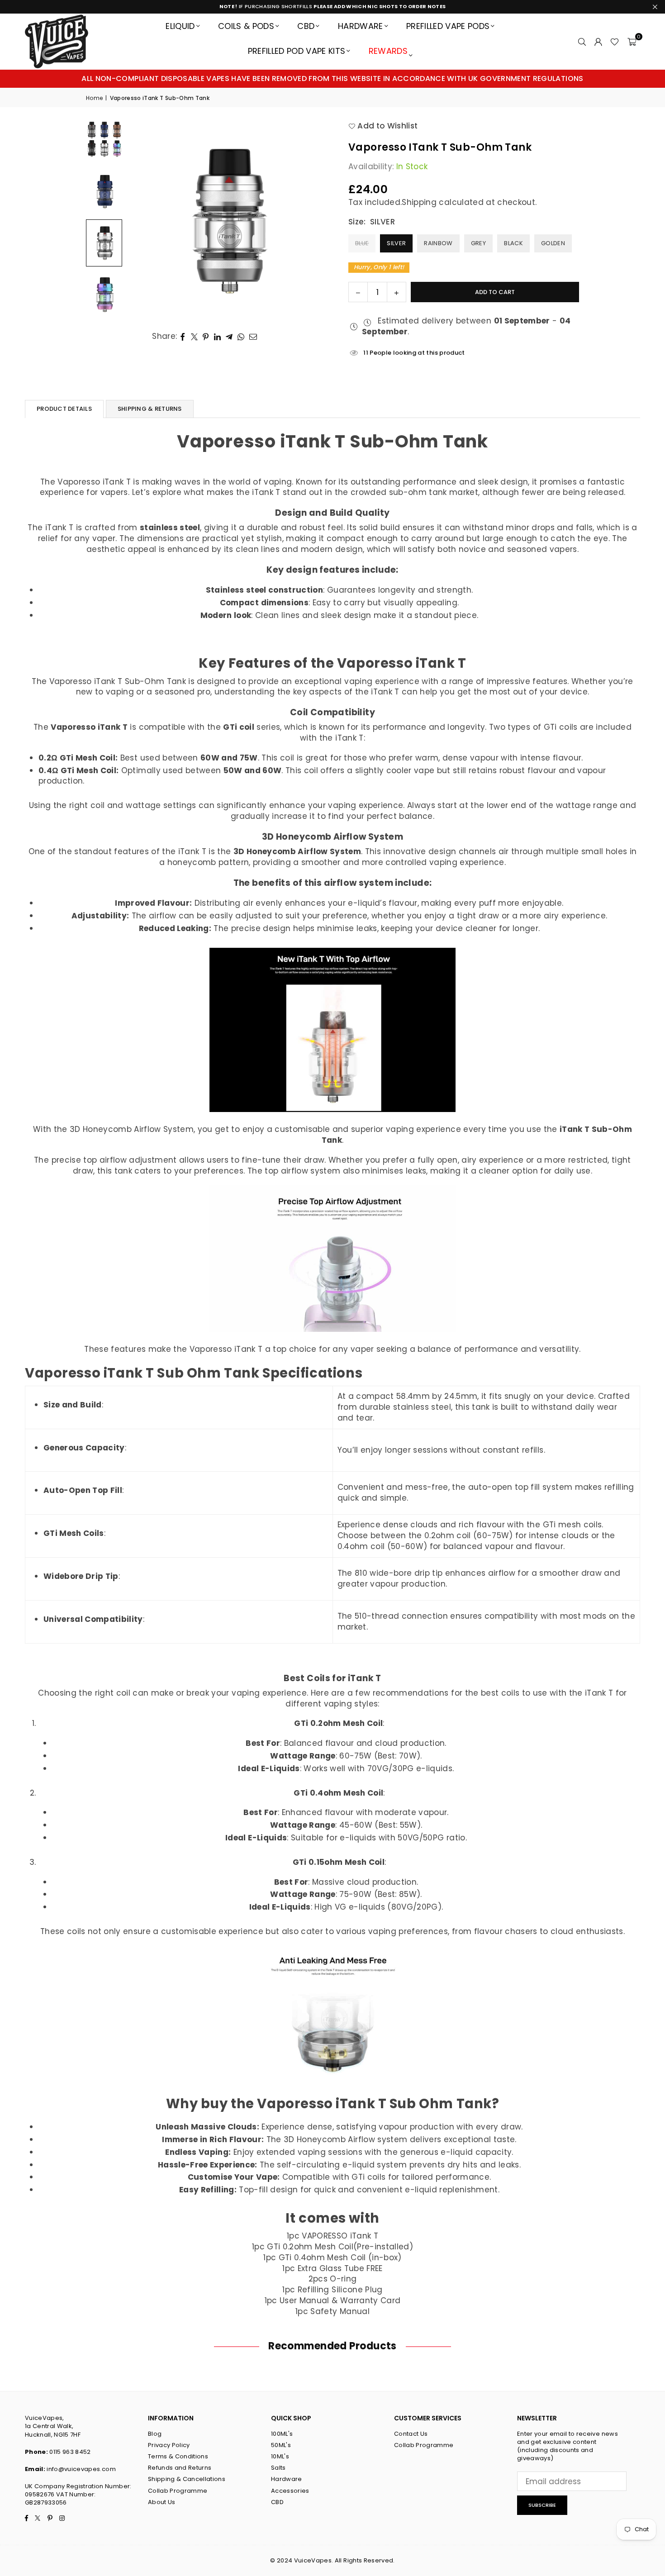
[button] (632, 41)
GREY (478, 243)
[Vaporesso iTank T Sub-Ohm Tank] (104, 191)
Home (94, 98)
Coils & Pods (246, 26)
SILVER (396, 243)
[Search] (582, 41)
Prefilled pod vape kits (297, 51)
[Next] (308, 220)
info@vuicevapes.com (81, 2469)
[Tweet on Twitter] (195, 337)
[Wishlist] (615, 41)
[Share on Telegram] (229, 337)
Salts (278, 2468)
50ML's (281, 2445)
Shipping (419, 202)
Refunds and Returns (180, 2468)
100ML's (282, 2434)
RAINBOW (438, 243)
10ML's (280, 2456)
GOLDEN (553, 243)
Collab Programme (178, 2491)
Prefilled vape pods (448, 26)
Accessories (290, 2491)
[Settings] (598, 41)
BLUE (362, 243)
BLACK (513, 243)
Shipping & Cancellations (187, 2479)
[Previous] (145, 220)
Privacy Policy (169, 2445)
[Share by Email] (253, 337)
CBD (306, 26)
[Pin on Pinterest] (206, 337)
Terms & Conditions (178, 2456)
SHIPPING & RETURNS (150, 409)
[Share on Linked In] (218, 337)
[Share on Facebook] (183, 337)
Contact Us (411, 2434)
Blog (155, 2434)
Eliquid (180, 26)
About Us (162, 2502)
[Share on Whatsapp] (241, 337)
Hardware (361, 26)
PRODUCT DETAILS (64, 409)
